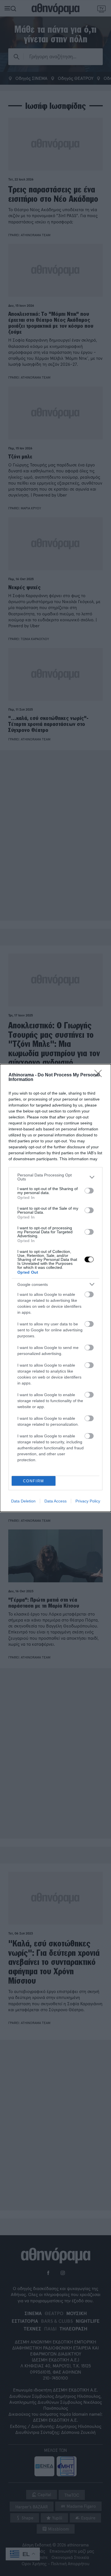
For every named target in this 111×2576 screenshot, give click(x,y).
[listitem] (55, 1177)
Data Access (55, 1501)
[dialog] (55, 1288)
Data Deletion (23, 1501)
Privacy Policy (88, 1501)
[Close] (100, 1075)
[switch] (89, 1191)
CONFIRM (34, 1481)
